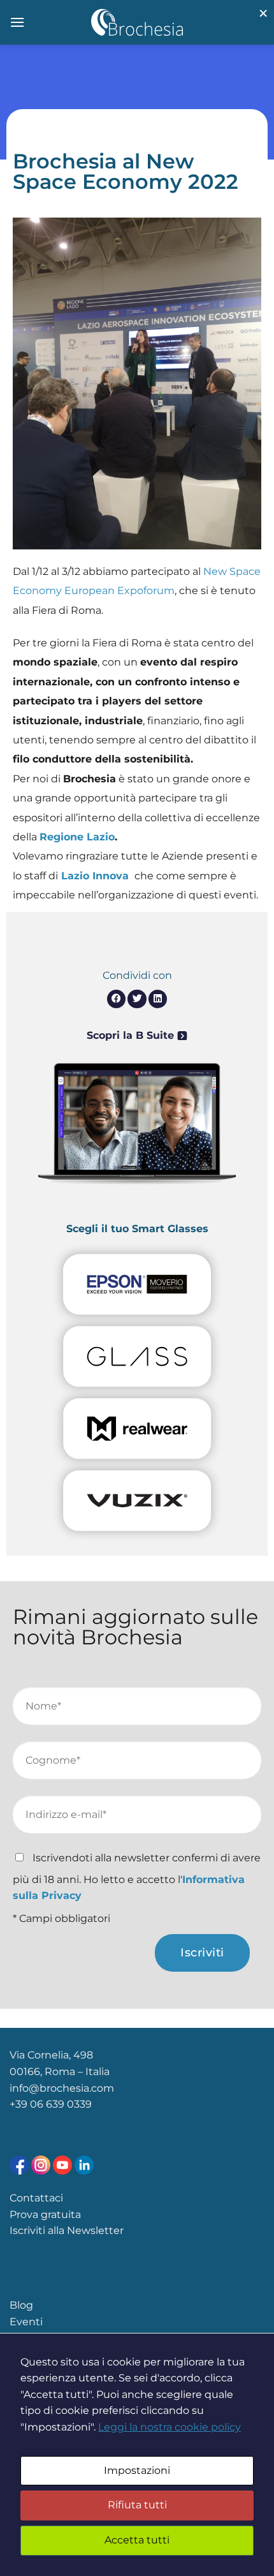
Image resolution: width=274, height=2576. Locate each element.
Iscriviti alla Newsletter (67, 2230)
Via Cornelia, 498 (51, 2055)
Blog (21, 2305)
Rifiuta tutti (137, 2505)
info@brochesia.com (62, 2088)
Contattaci (36, 2198)
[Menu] (17, 22)
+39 (20, 2104)
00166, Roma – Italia (60, 2072)
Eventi (26, 2322)
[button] (116, 999)
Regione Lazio (77, 837)
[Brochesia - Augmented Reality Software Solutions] (137, 22)
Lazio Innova (95, 876)
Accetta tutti (137, 2540)
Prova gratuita (45, 2215)
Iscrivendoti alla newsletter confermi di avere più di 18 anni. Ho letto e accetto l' (137, 1877)
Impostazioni (137, 2470)
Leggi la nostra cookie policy (169, 2427)
